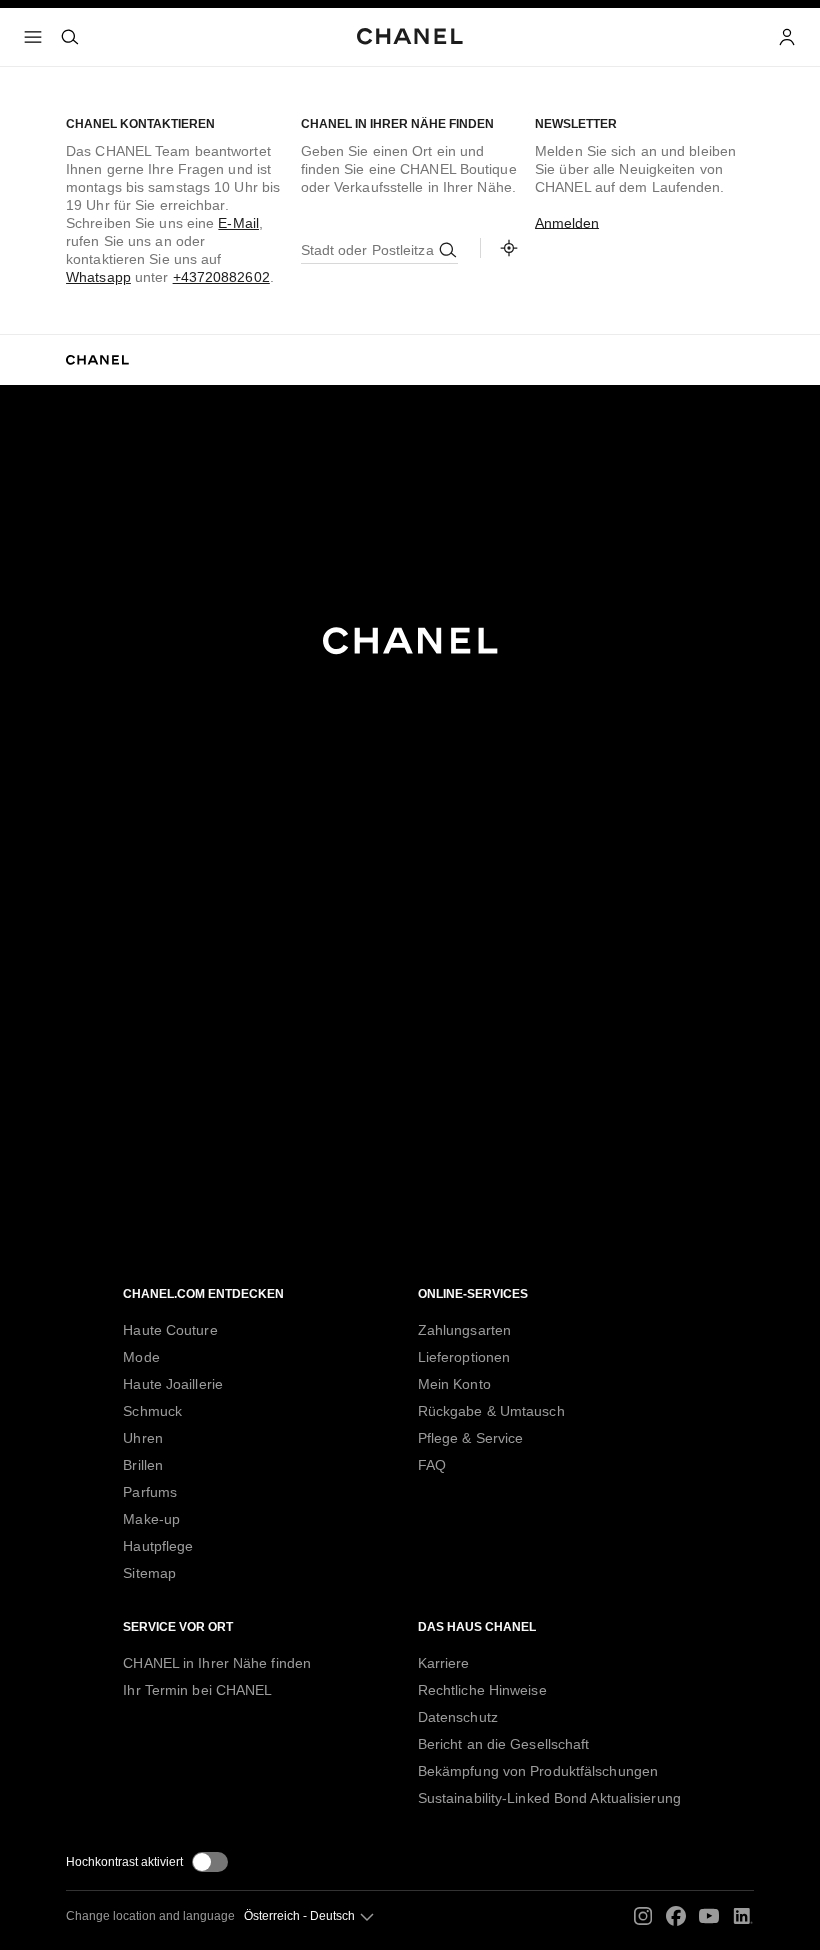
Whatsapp (98, 277)
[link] (509, 248)
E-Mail (238, 223)
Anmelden (567, 223)
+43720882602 (221, 277)
